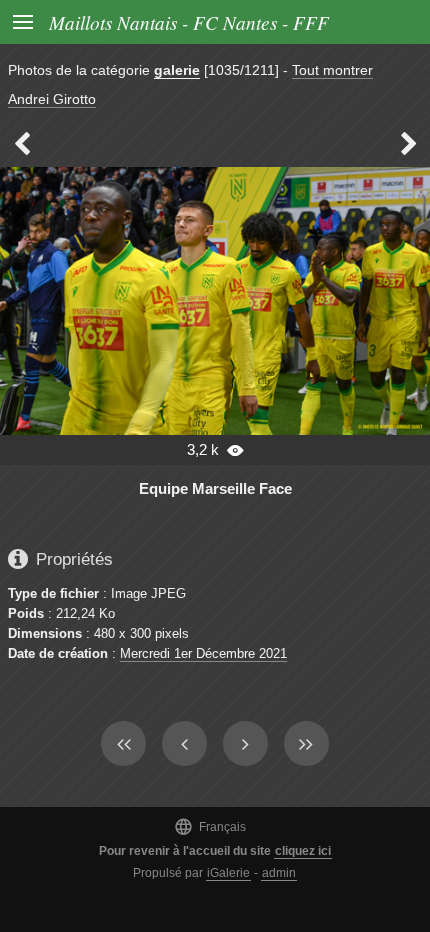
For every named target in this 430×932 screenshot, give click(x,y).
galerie (177, 70)
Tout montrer (332, 70)
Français (210, 826)
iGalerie (228, 873)
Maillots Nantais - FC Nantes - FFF (189, 22)
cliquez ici (303, 851)
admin (279, 873)
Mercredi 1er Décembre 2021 (203, 653)
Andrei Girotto (52, 99)
